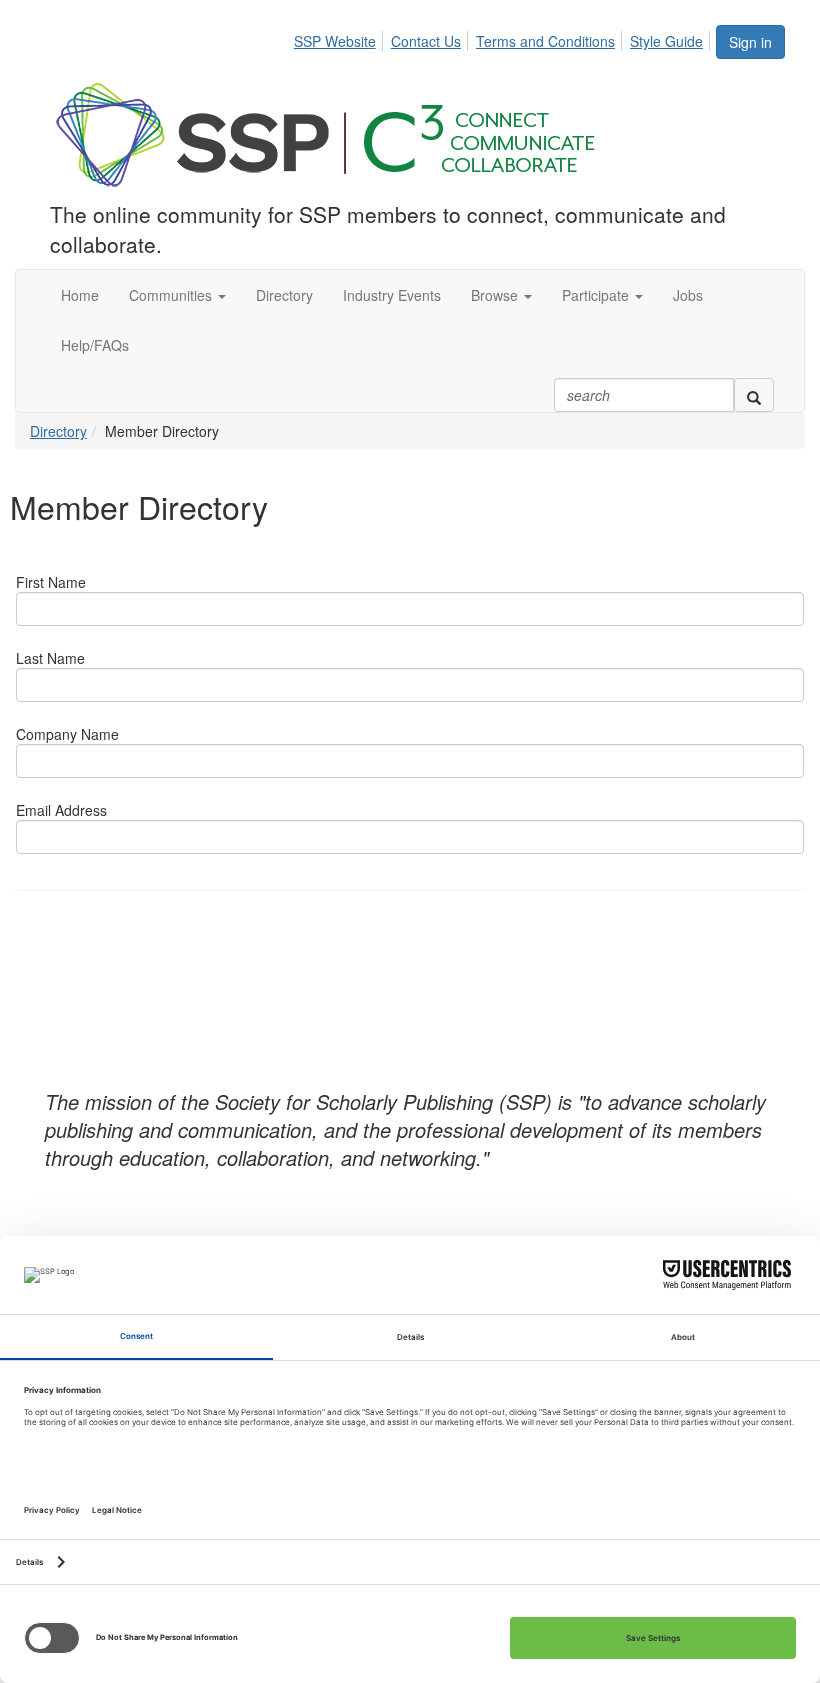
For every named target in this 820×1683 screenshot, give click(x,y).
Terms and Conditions (545, 41)
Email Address (61, 810)
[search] (754, 395)
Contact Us (426, 41)
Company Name (67, 734)
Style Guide (666, 41)
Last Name (50, 658)
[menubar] (504, 38)
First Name (51, 582)
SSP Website (335, 41)
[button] (177, 295)
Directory (58, 431)
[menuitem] (340, 38)
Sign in (750, 42)
